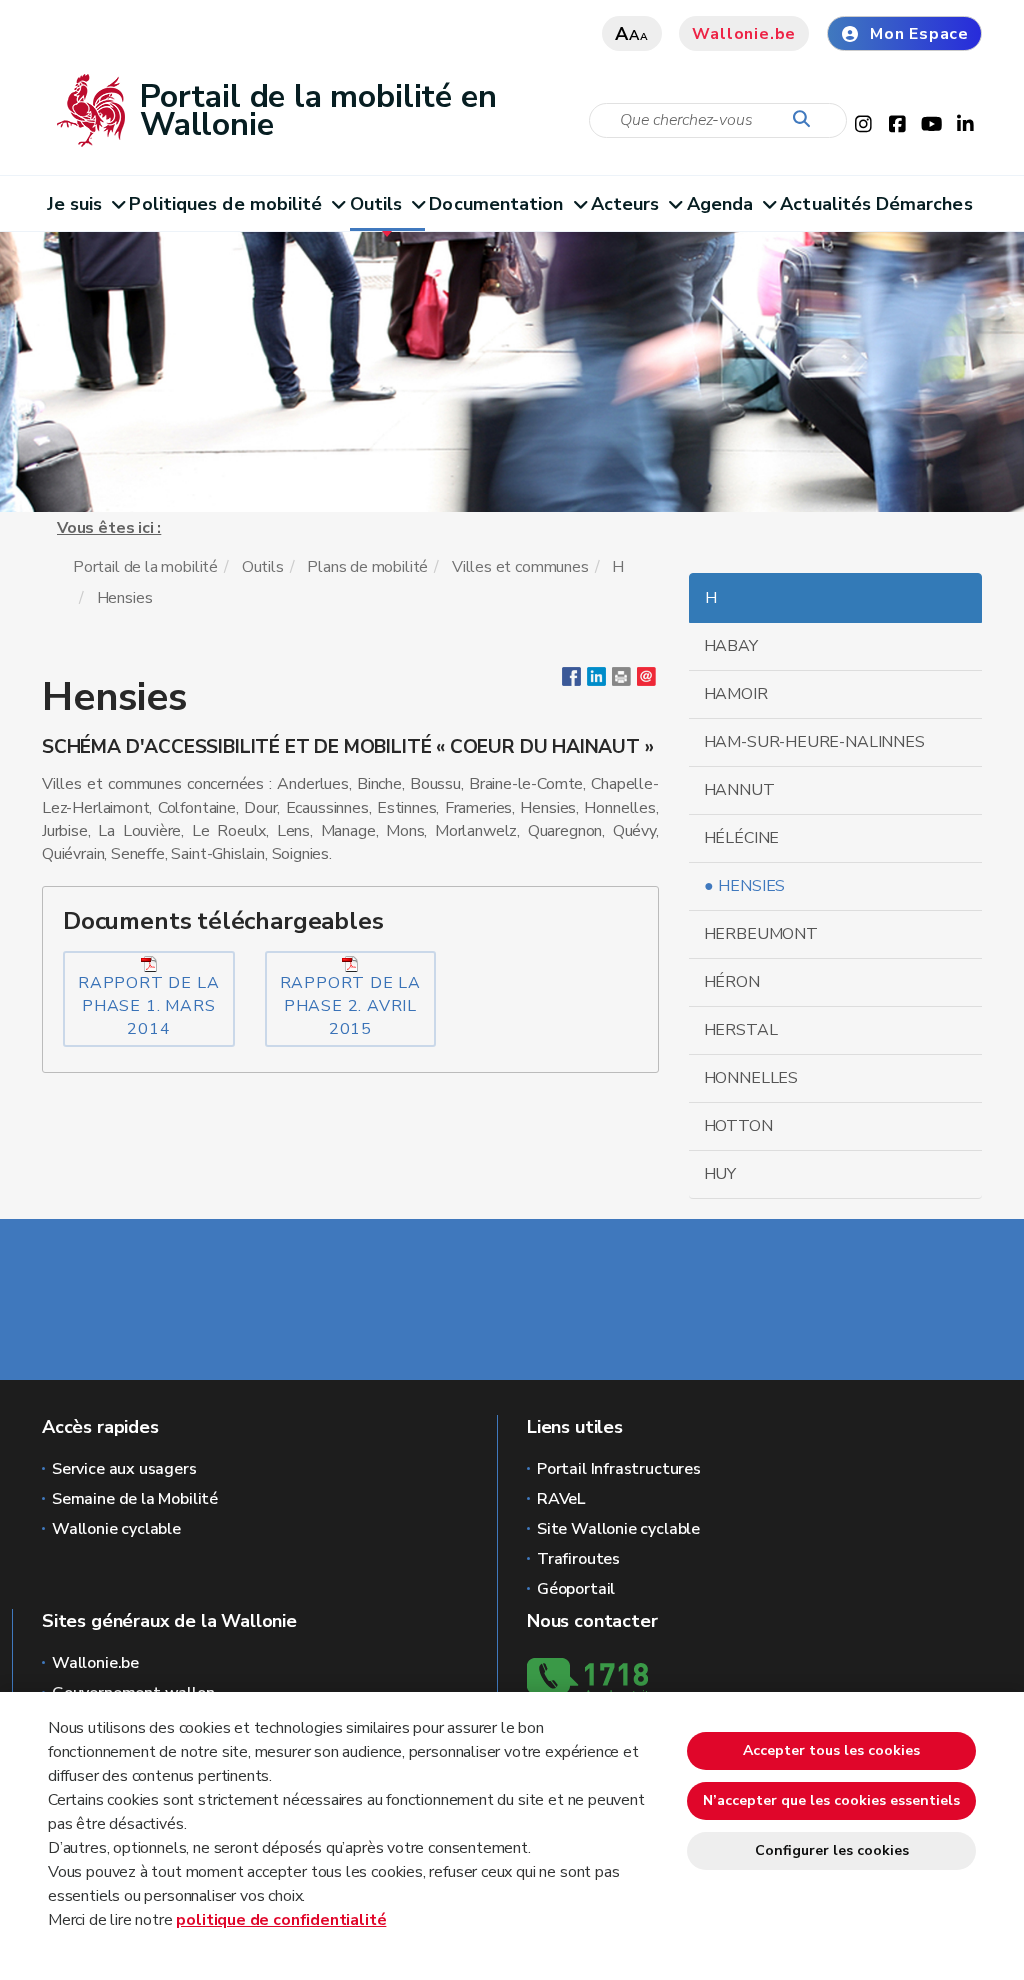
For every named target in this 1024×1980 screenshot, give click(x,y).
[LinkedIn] (596, 681)
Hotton (738, 1126)
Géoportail (576, 1589)
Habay (731, 646)
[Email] (646, 681)
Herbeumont (761, 934)
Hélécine (742, 838)
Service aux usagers (124, 1469)
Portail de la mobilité (145, 567)
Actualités (825, 204)
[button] (621, 681)
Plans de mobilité (367, 567)
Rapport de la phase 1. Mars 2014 (148, 1006)
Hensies (751, 886)
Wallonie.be (744, 34)
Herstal (741, 1030)
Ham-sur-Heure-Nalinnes (814, 742)
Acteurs (625, 204)
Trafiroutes (578, 1559)
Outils (376, 204)
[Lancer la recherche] (806, 120)
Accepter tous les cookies (831, 1750)
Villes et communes (520, 567)
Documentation (496, 204)
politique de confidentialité (281, 1920)
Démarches (924, 204)
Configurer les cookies (832, 1850)
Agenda (720, 204)
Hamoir (736, 694)
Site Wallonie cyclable (618, 1529)
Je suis (75, 204)
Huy (720, 1174)
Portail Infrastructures (619, 1469)
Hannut (739, 790)
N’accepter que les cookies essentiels (831, 1800)
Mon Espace (919, 34)
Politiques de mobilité (225, 204)
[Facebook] (571, 681)
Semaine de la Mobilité (135, 1499)
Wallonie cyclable (116, 1529)
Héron (732, 982)
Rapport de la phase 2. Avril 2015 (350, 1006)
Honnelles (751, 1078)
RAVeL (561, 1499)
